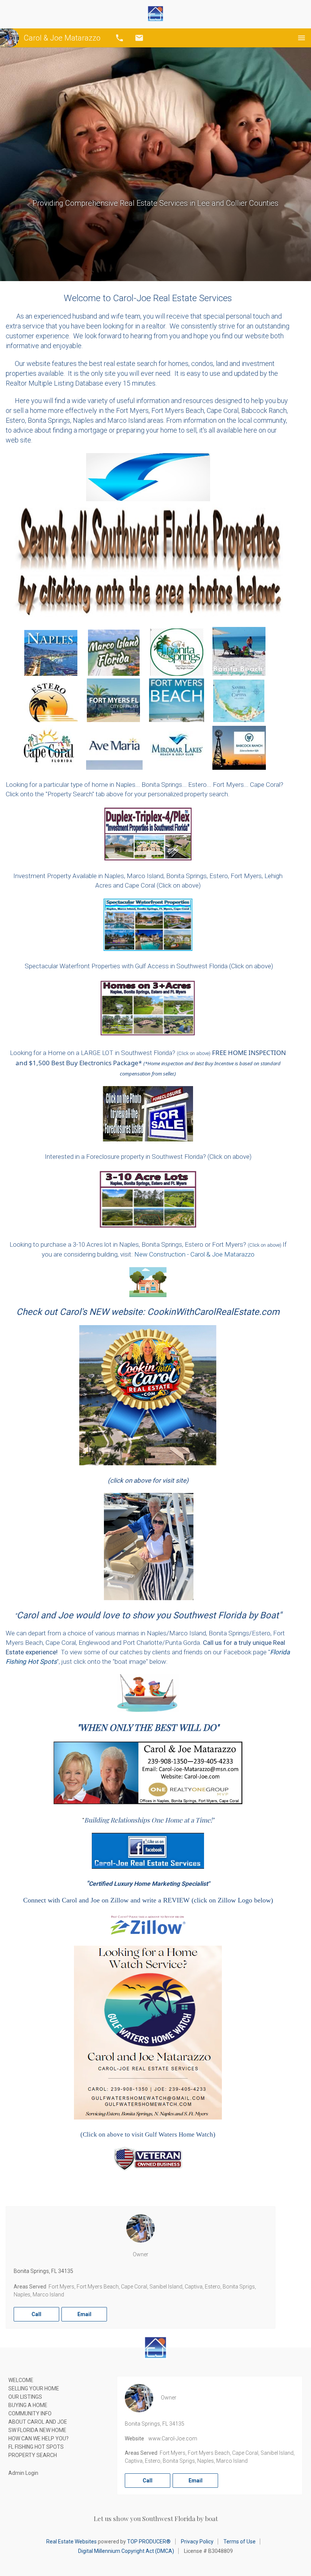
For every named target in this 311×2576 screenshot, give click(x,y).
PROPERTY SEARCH (33, 2455)
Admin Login (23, 2473)
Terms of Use (240, 2542)
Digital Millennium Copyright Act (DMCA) (126, 2551)
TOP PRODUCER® (149, 2542)
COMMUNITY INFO (30, 2413)
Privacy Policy (197, 2542)
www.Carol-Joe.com (173, 2438)
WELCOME (21, 2380)
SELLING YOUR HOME (34, 2388)
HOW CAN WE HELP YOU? (38, 2438)
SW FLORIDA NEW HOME (37, 2430)
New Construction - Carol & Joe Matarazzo (194, 1254)
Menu (302, 38)
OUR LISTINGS (25, 2397)
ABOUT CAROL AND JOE (38, 2422)
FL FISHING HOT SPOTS (36, 2447)
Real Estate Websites (71, 2542)
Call (119, 38)
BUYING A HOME (28, 2405)
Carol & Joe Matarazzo (62, 38)
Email (139, 38)
